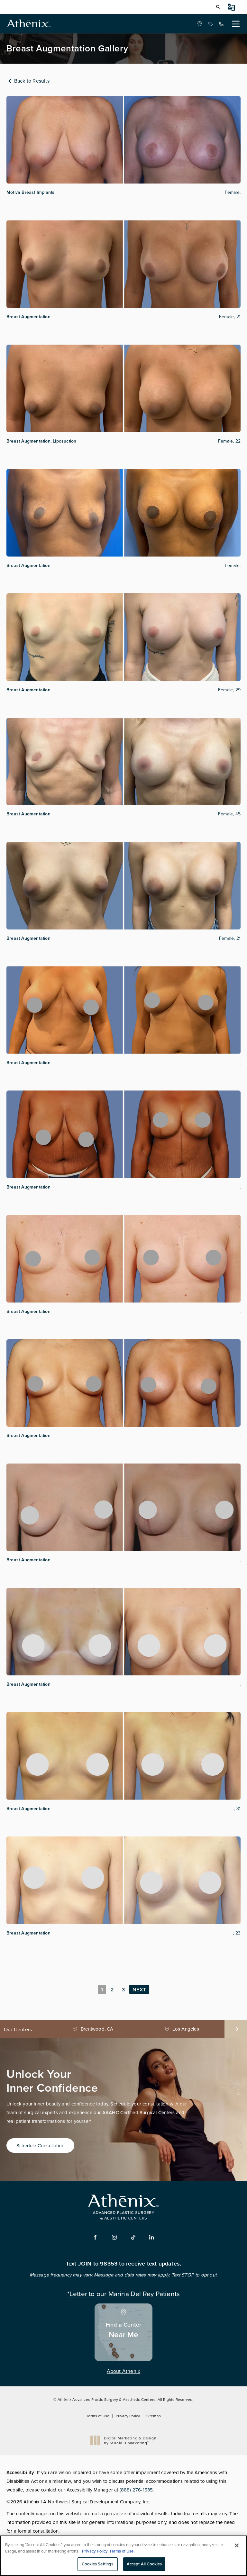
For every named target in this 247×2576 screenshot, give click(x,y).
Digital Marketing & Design (130, 2441)
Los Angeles (97, 2029)
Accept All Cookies (144, 2564)
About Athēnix (124, 2371)
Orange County (186, 2029)
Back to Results (31, 81)
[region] (123, 2556)
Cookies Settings (97, 2564)
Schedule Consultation (40, 2145)
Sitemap (154, 2416)
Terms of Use (98, 2416)
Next (139, 1990)
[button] (218, 7)
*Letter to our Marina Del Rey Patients (124, 2293)
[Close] (237, 2545)
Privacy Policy (128, 2416)
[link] (210, 24)
